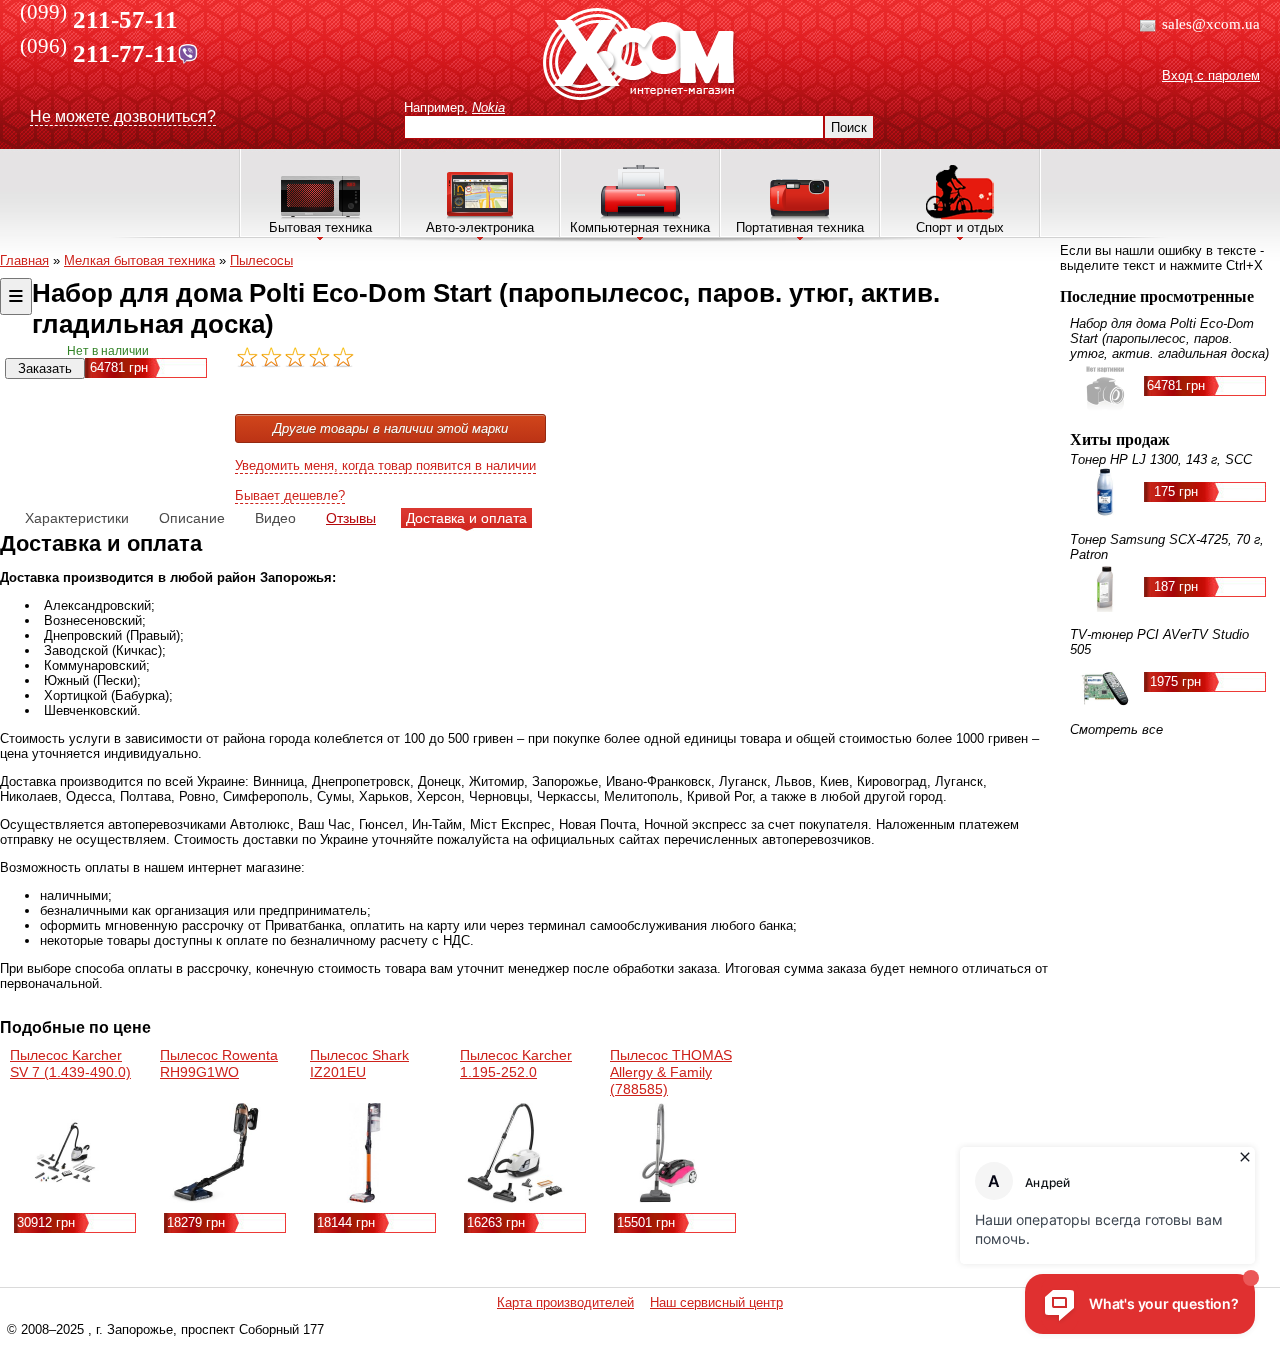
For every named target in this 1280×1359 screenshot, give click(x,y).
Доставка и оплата (466, 518)
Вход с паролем (1211, 75)
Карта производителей (565, 1302)
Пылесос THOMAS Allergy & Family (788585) (671, 1072)
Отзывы (351, 518)
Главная (24, 260)
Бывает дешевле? (290, 495)
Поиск (849, 127)
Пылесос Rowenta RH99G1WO (219, 1063)
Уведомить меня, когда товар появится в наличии (385, 465)
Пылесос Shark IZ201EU (359, 1063)
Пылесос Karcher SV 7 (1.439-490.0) (70, 1063)
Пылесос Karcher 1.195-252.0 (516, 1063)
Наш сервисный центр (716, 1302)
